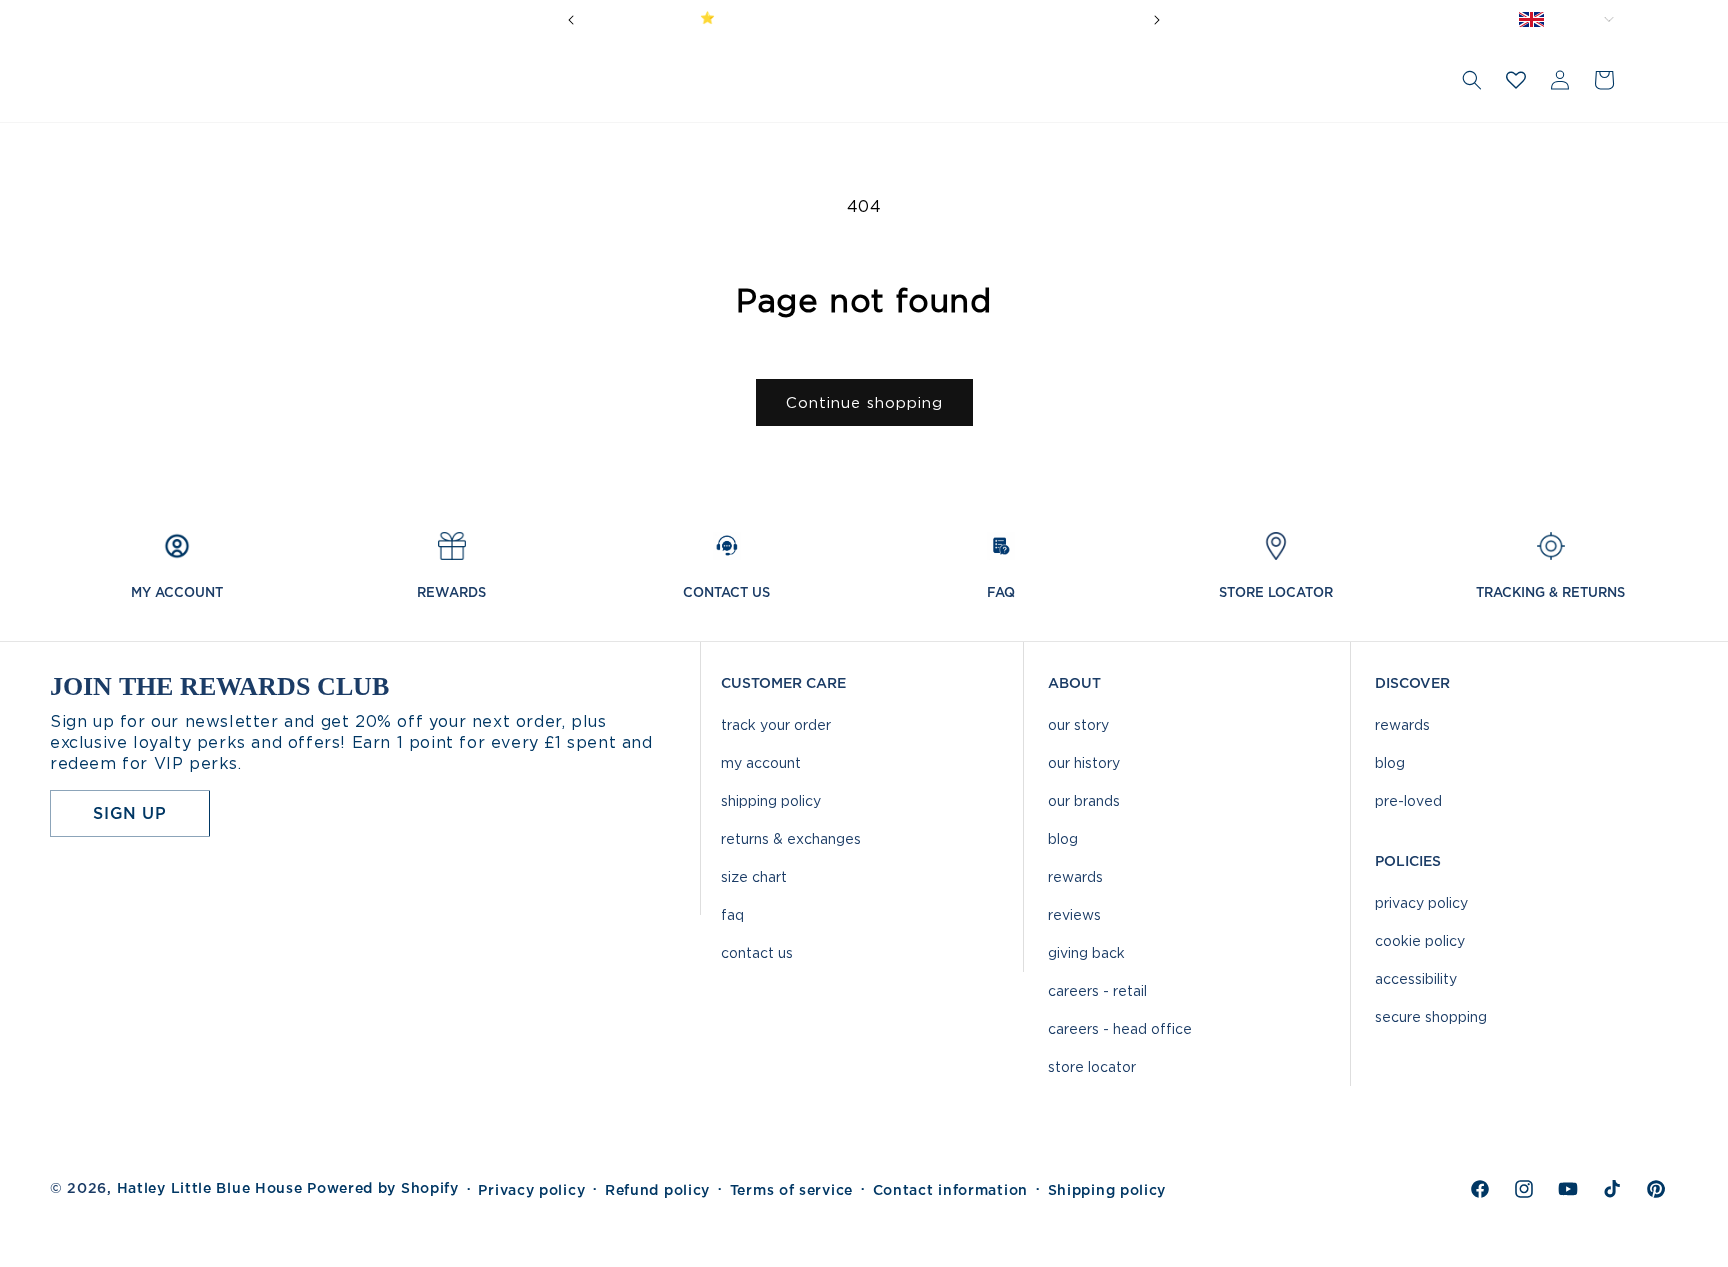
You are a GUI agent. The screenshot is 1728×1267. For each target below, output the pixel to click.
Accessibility (1416, 978)
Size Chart (754, 876)
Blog (1063, 838)
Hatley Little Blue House (210, 1188)
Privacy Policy (1421, 902)
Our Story (1078, 724)
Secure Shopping (1431, 1016)
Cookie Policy (1420, 940)
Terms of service (791, 1190)
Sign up (129, 813)
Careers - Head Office (1120, 1028)
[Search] (1472, 80)
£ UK (1584, 19)
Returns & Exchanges (791, 838)
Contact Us (757, 952)
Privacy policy (531, 1190)
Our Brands (1084, 800)
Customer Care (783, 683)
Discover (1412, 683)
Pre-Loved (1408, 800)
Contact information (950, 1190)
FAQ (732, 914)
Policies (1408, 861)
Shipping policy (1107, 1190)
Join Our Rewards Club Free (940, 17)
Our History (1084, 762)
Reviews (1074, 914)
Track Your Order (776, 724)
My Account (761, 762)
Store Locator (1092, 1066)
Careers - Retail (1097, 990)
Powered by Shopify (383, 1188)
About (1074, 683)
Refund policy (657, 1190)
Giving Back (1086, 952)
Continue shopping (864, 403)
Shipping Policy (771, 800)
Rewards (1075, 876)
